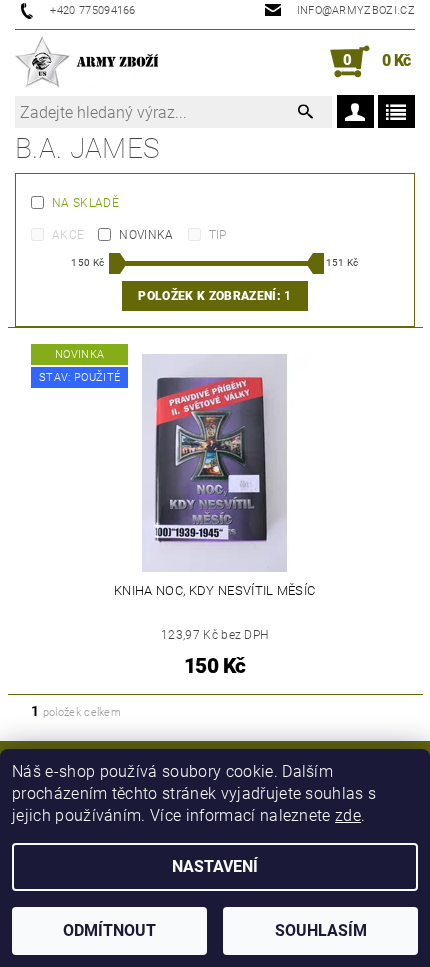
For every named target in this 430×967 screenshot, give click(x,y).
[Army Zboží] (86, 62)
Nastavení (215, 866)
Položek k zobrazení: (214, 296)
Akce (68, 235)
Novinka (146, 235)
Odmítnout (109, 930)
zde (348, 815)
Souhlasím (321, 930)
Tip (218, 235)
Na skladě (85, 203)
